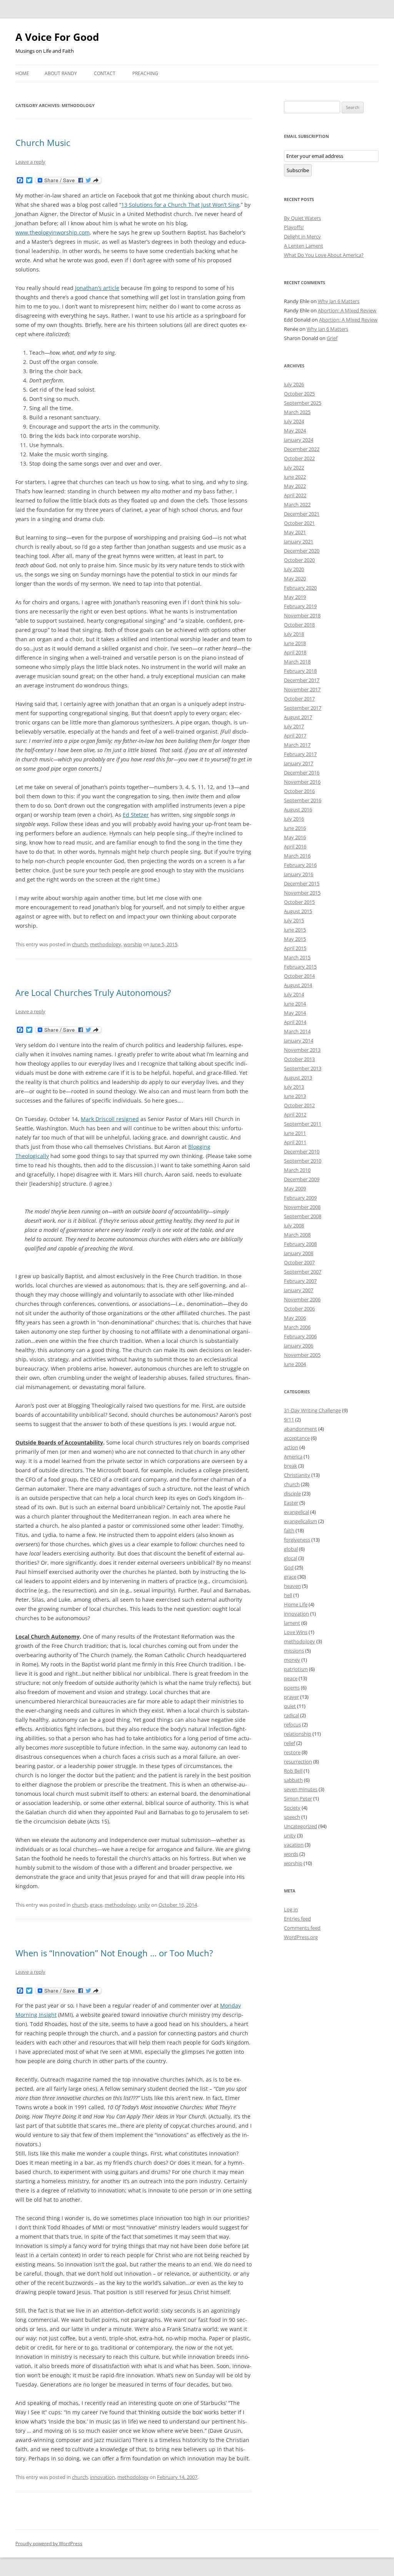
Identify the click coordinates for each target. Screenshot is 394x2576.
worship (133, 944)
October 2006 (299, 1309)
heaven (292, 1586)
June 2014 (295, 1004)
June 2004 (295, 1364)
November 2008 (302, 1207)
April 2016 (295, 846)
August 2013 (298, 1078)
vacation (294, 1845)
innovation (103, 2477)
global (291, 1549)
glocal (290, 1558)
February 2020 (300, 588)
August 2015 (298, 911)
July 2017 (294, 726)
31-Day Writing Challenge (312, 1410)
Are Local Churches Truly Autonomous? (93, 992)
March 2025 (297, 412)
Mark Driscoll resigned (110, 1119)
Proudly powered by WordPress (49, 2543)
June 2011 (295, 1133)
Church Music (43, 142)
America (293, 1456)
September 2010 (303, 1161)
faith (289, 1530)
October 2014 (299, 976)
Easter (291, 1503)
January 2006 (299, 1346)
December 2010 (302, 1151)
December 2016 (302, 773)
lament (292, 1623)
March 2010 (297, 1170)
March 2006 (297, 1327)
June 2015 (295, 930)
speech (292, 1817)
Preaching (145, 73)
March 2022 (297, 504)
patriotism (296, 1669)
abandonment (301, 1429)
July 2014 (294, 994)
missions (294, 1651)
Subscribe (298, 170)
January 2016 (299, 874)
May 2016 (295, 837)
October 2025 (299, 394)
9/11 (289, 1420)
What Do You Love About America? (324, 255)
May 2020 (295, 578)
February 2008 (300, 1244)
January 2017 (299, 763)
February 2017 (300, 754)
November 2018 (302, 615)
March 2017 (297, 745)
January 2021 (299, 541)
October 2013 (299, 1059)
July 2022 (294, 468)
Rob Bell (293, 1771)
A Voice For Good (57, 37)
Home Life (296, 1604)
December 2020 (302, 551)
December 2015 (302, 883)
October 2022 (299, 458)
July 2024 (294, 421)
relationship (298, 1734)
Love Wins (296, 1632)
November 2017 (302, 689)
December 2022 (302, 449)
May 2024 (295, 431)
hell (288, 1595)
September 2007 (303, 1272)
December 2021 (302, 514)
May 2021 (295, 532)
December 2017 (302, 680)
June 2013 (295, 1096)
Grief (332, 338)
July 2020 (294, 569)
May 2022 (295, 486)
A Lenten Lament (304, 246)
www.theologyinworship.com (53, 232)
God (289, 1567)
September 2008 (303, 1216)
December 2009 (302, 1179)
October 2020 (299, 560)
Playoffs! (294, 227)
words (291, 1854)
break (290, 1466)
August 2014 (298, 985)
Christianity (297, 1475)
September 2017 (303, 708)
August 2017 (298, 717)
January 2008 (299, 1253)
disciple (292, 1493)
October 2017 (299, 699)
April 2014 (295, 1022)
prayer (291, 1697)
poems (292, 1688)
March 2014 (297, 1031)
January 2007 (299, 1290)
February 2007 (300, 1281)
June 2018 (295, 643)
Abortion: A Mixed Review (347, 310)
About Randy (61, 73)
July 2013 (294, 1087)
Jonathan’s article (97, 288)
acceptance (297, 1438)
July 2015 (294, 920)
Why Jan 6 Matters (339, 301)
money (292, 1660)
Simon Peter (298, 1798)
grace (96, 1905)
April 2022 (295, 495)
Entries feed (297, 1919)
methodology (106, 944)
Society (292, 1808)
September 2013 (303, 1068)
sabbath (293, 1780)
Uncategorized (301, 1826)
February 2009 (300, 1198)
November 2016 (302, 782)
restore (292, 1752)
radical (291, 1715)
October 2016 (299, 791)
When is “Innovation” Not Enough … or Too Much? (114, 1953)
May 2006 (295, 1318)
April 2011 (295, 1142)
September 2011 (303, 1124)
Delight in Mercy (302, 236)
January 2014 (299, 1041)
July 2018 (294, 634)
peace (291, 1678)
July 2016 (294, 819)
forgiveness (297, 1540)
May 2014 (295, 1013)
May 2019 (295, 597)
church (80, 944)
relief (290, 1743)
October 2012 (299, 1105)
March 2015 (297, 957)
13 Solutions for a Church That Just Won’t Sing (180, 205)
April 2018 (295, 652)
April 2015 (295, 948)
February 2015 (300, 967)
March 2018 (297, 662)
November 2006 (302, 1299)
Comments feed (302, 1928)
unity (144, 1905)
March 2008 (297, 1235)
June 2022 (295, 477)
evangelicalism (301, 1521)
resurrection (298, 1761)
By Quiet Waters (302, 218)
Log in (291, 1909)
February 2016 (300, 865)
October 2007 (299, 1262)
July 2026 (294, 384)
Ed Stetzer (136, 815)
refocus (292, 1725)
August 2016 (298, 810)
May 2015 (295, 939)
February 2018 (300, 671)
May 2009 (295, 1188)
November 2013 (302, 1050)
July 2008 (294, 1225)
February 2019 (300, 606)
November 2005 (302, 1355)
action (291, 1447)
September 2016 (303, 800)
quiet (290, 1706)
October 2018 (299, 625)
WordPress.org (301, 1937)
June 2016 (295, 828)
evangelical (296, 1512)
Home (22, 73)
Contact (105, 73)
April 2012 (295, 1115)
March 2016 (297, 856)
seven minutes (301, 1789)
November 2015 (302, 893)
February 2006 (300, 1336)
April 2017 (295, 736)
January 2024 (299, 440)
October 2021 (299, 523)
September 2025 (303, 403)
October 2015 (299, 902)
